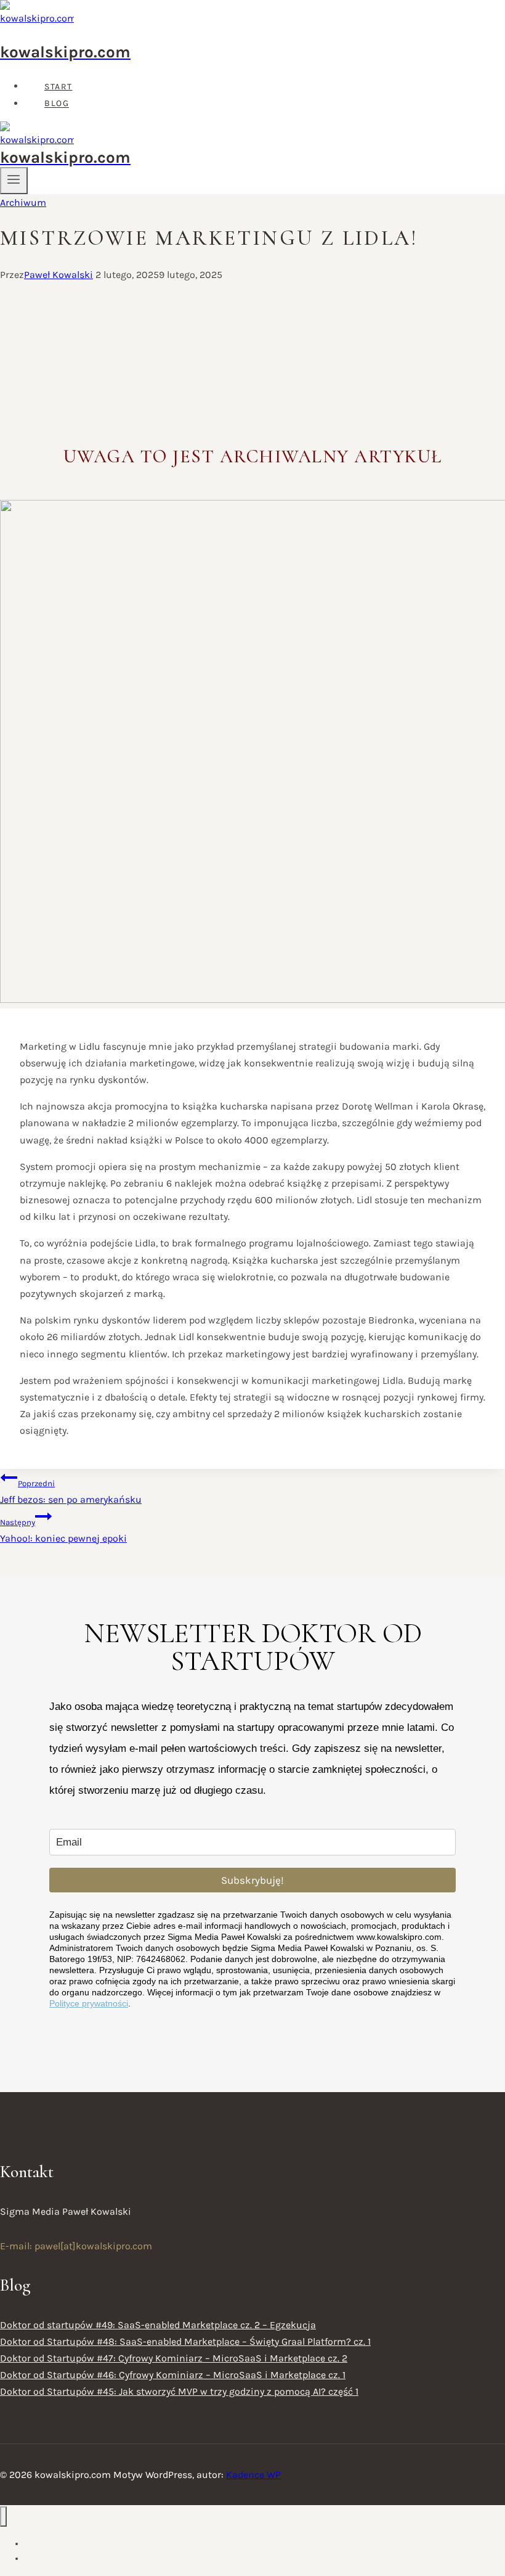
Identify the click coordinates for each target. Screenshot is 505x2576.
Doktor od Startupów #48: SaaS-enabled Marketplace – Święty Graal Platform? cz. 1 (185, 2341)
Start (59, 87)
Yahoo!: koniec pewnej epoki (63, 1531)
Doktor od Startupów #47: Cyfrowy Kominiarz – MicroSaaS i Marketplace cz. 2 (174, 2358)
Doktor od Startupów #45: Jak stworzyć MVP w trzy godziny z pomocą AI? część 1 (179, 2391)
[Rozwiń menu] (14, 181)
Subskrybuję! (252, 1880)
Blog (57, 104)
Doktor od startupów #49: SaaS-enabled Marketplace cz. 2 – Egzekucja (158, 2325)
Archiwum (23, 202)
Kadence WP (253, 2475)
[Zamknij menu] (3, 2517)
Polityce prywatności (89, 2003)
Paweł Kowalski (59, 275)
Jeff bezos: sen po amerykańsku (71, 1492)
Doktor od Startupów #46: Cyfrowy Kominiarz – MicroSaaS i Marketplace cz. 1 (173, 2375)
